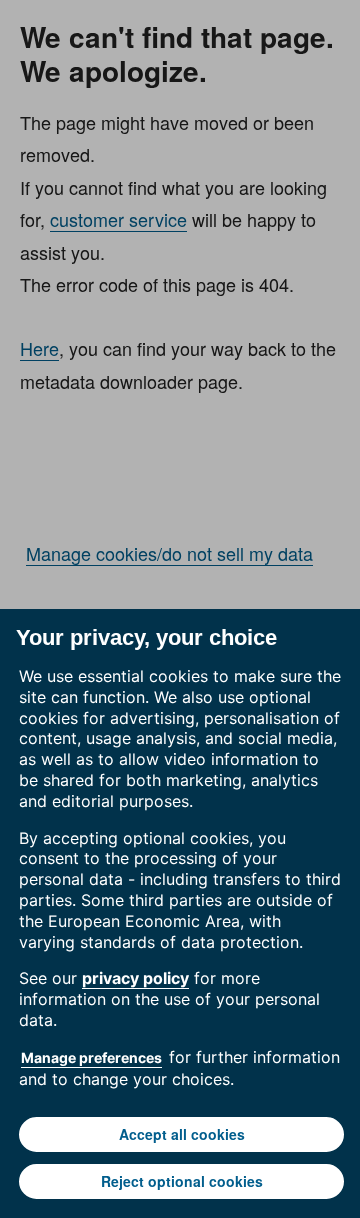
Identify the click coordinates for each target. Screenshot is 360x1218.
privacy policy (135, 978)
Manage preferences (91, 1057)
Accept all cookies (182, 1134)
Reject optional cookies (182, 1181)
